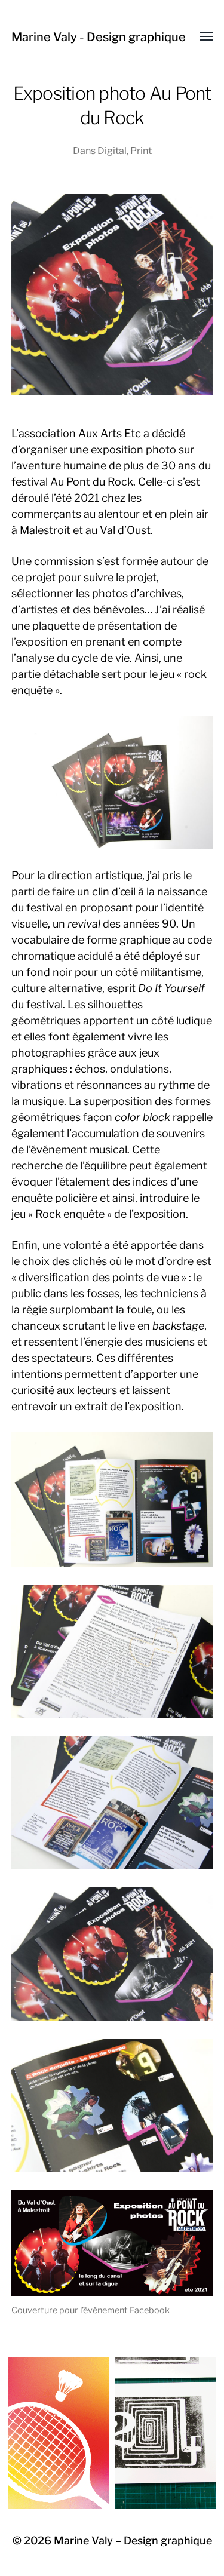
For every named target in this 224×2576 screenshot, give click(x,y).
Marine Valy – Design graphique (133, 2540)
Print (141, 151)
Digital (112, 151)
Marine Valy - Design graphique (99, 37)
